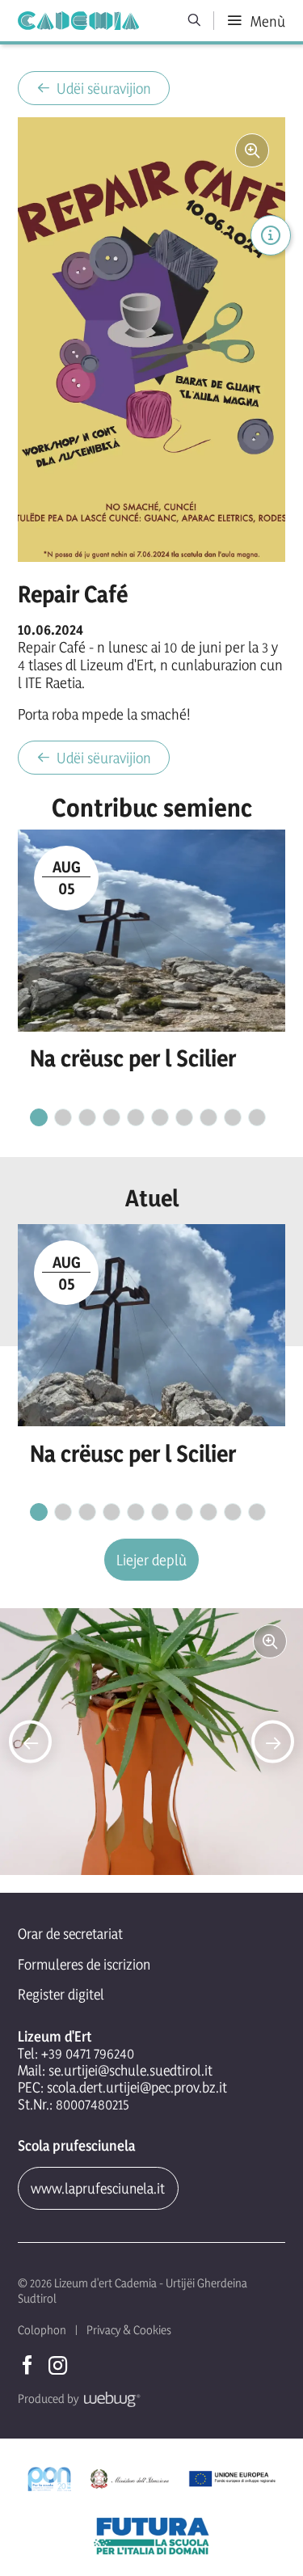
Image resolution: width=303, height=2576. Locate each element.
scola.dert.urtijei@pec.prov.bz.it (137, 2087)
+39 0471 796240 (88, 2053)
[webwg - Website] (109, 2399)
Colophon (42, 2330)
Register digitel (61, 1994)
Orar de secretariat (70, 1934)
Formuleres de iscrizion (84, 1964)
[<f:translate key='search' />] (195, 21)
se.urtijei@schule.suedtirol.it (130, 2070)
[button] (30, 1742)
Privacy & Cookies (129, 2330)
